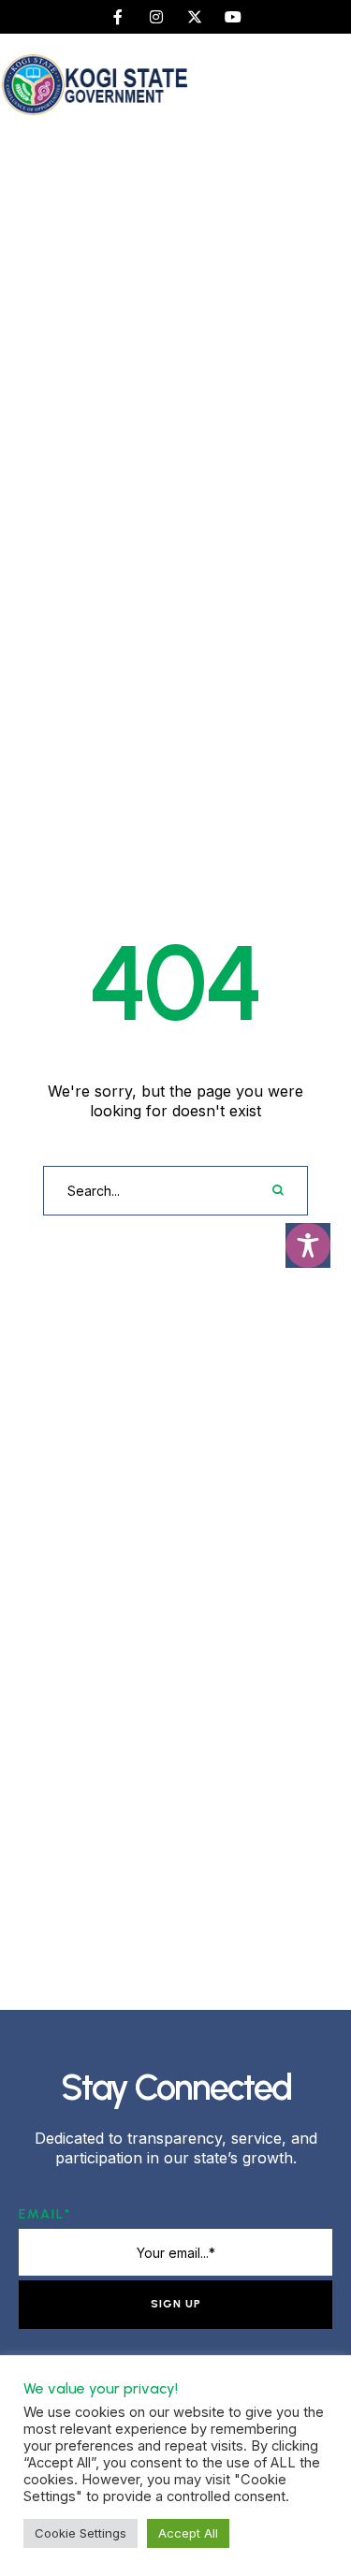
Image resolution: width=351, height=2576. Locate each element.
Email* (45, 2214)
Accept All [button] (188, 2533)
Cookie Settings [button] (80, 2533)
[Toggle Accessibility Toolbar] (308, 1245)
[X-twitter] (195, 17)
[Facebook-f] (118, 17)
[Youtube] (233, 17)
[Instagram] (156, 17)
